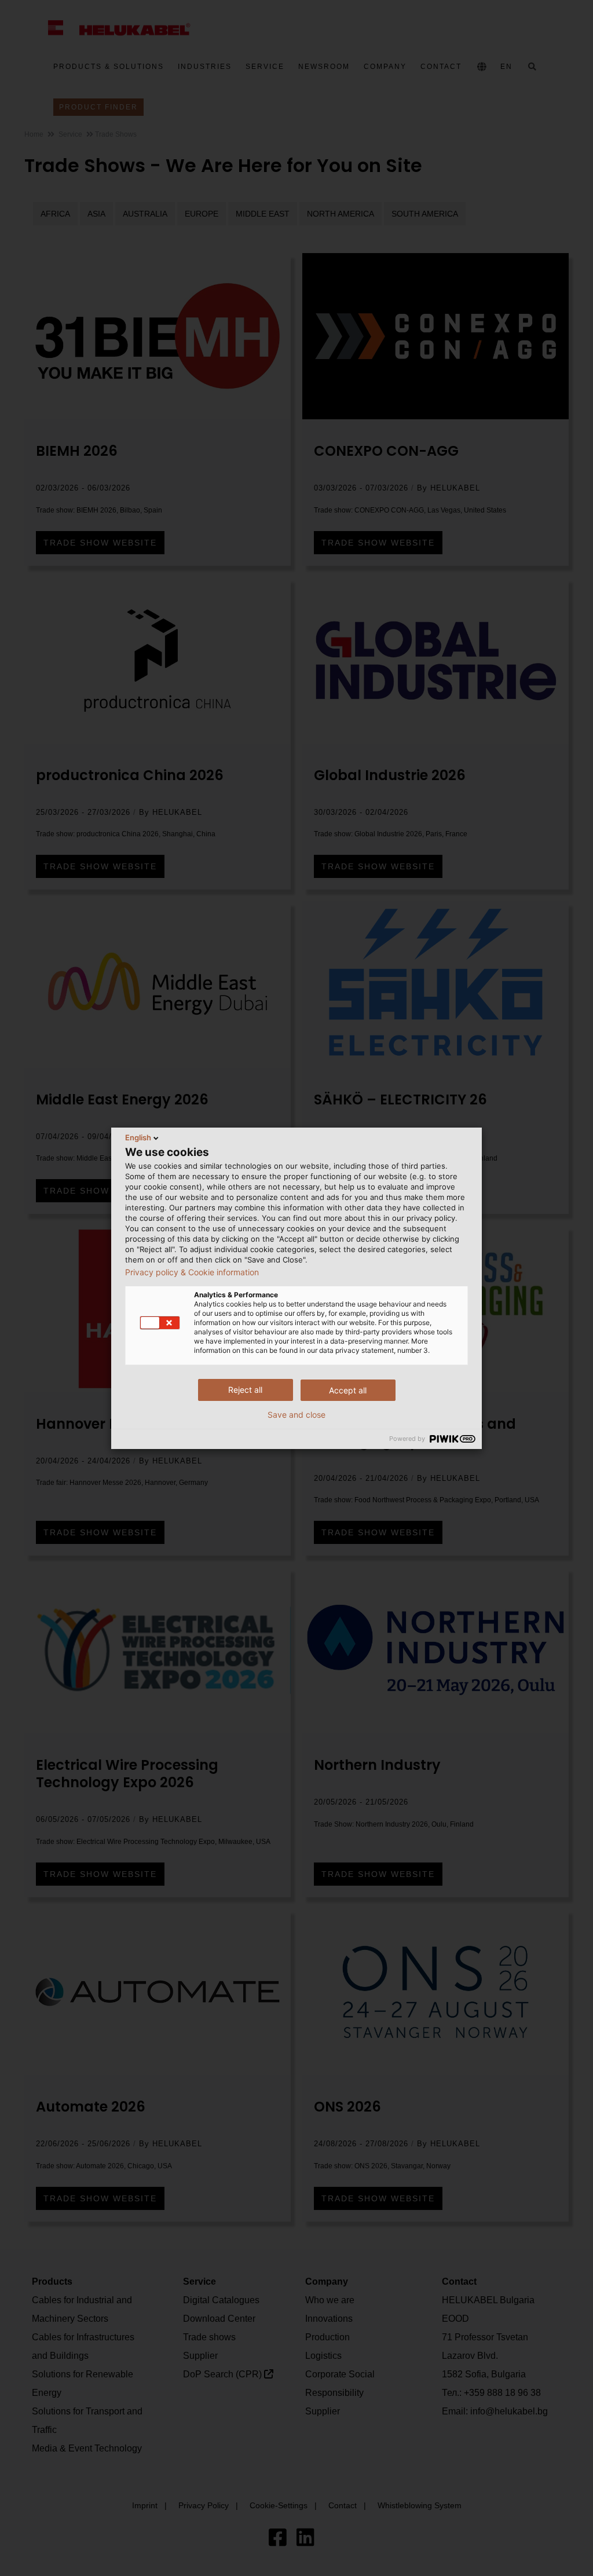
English (138, 1137)
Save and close (296, 1415)
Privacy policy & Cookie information (192, 1272)
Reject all (245, 1390)
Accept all (348, 1390)
